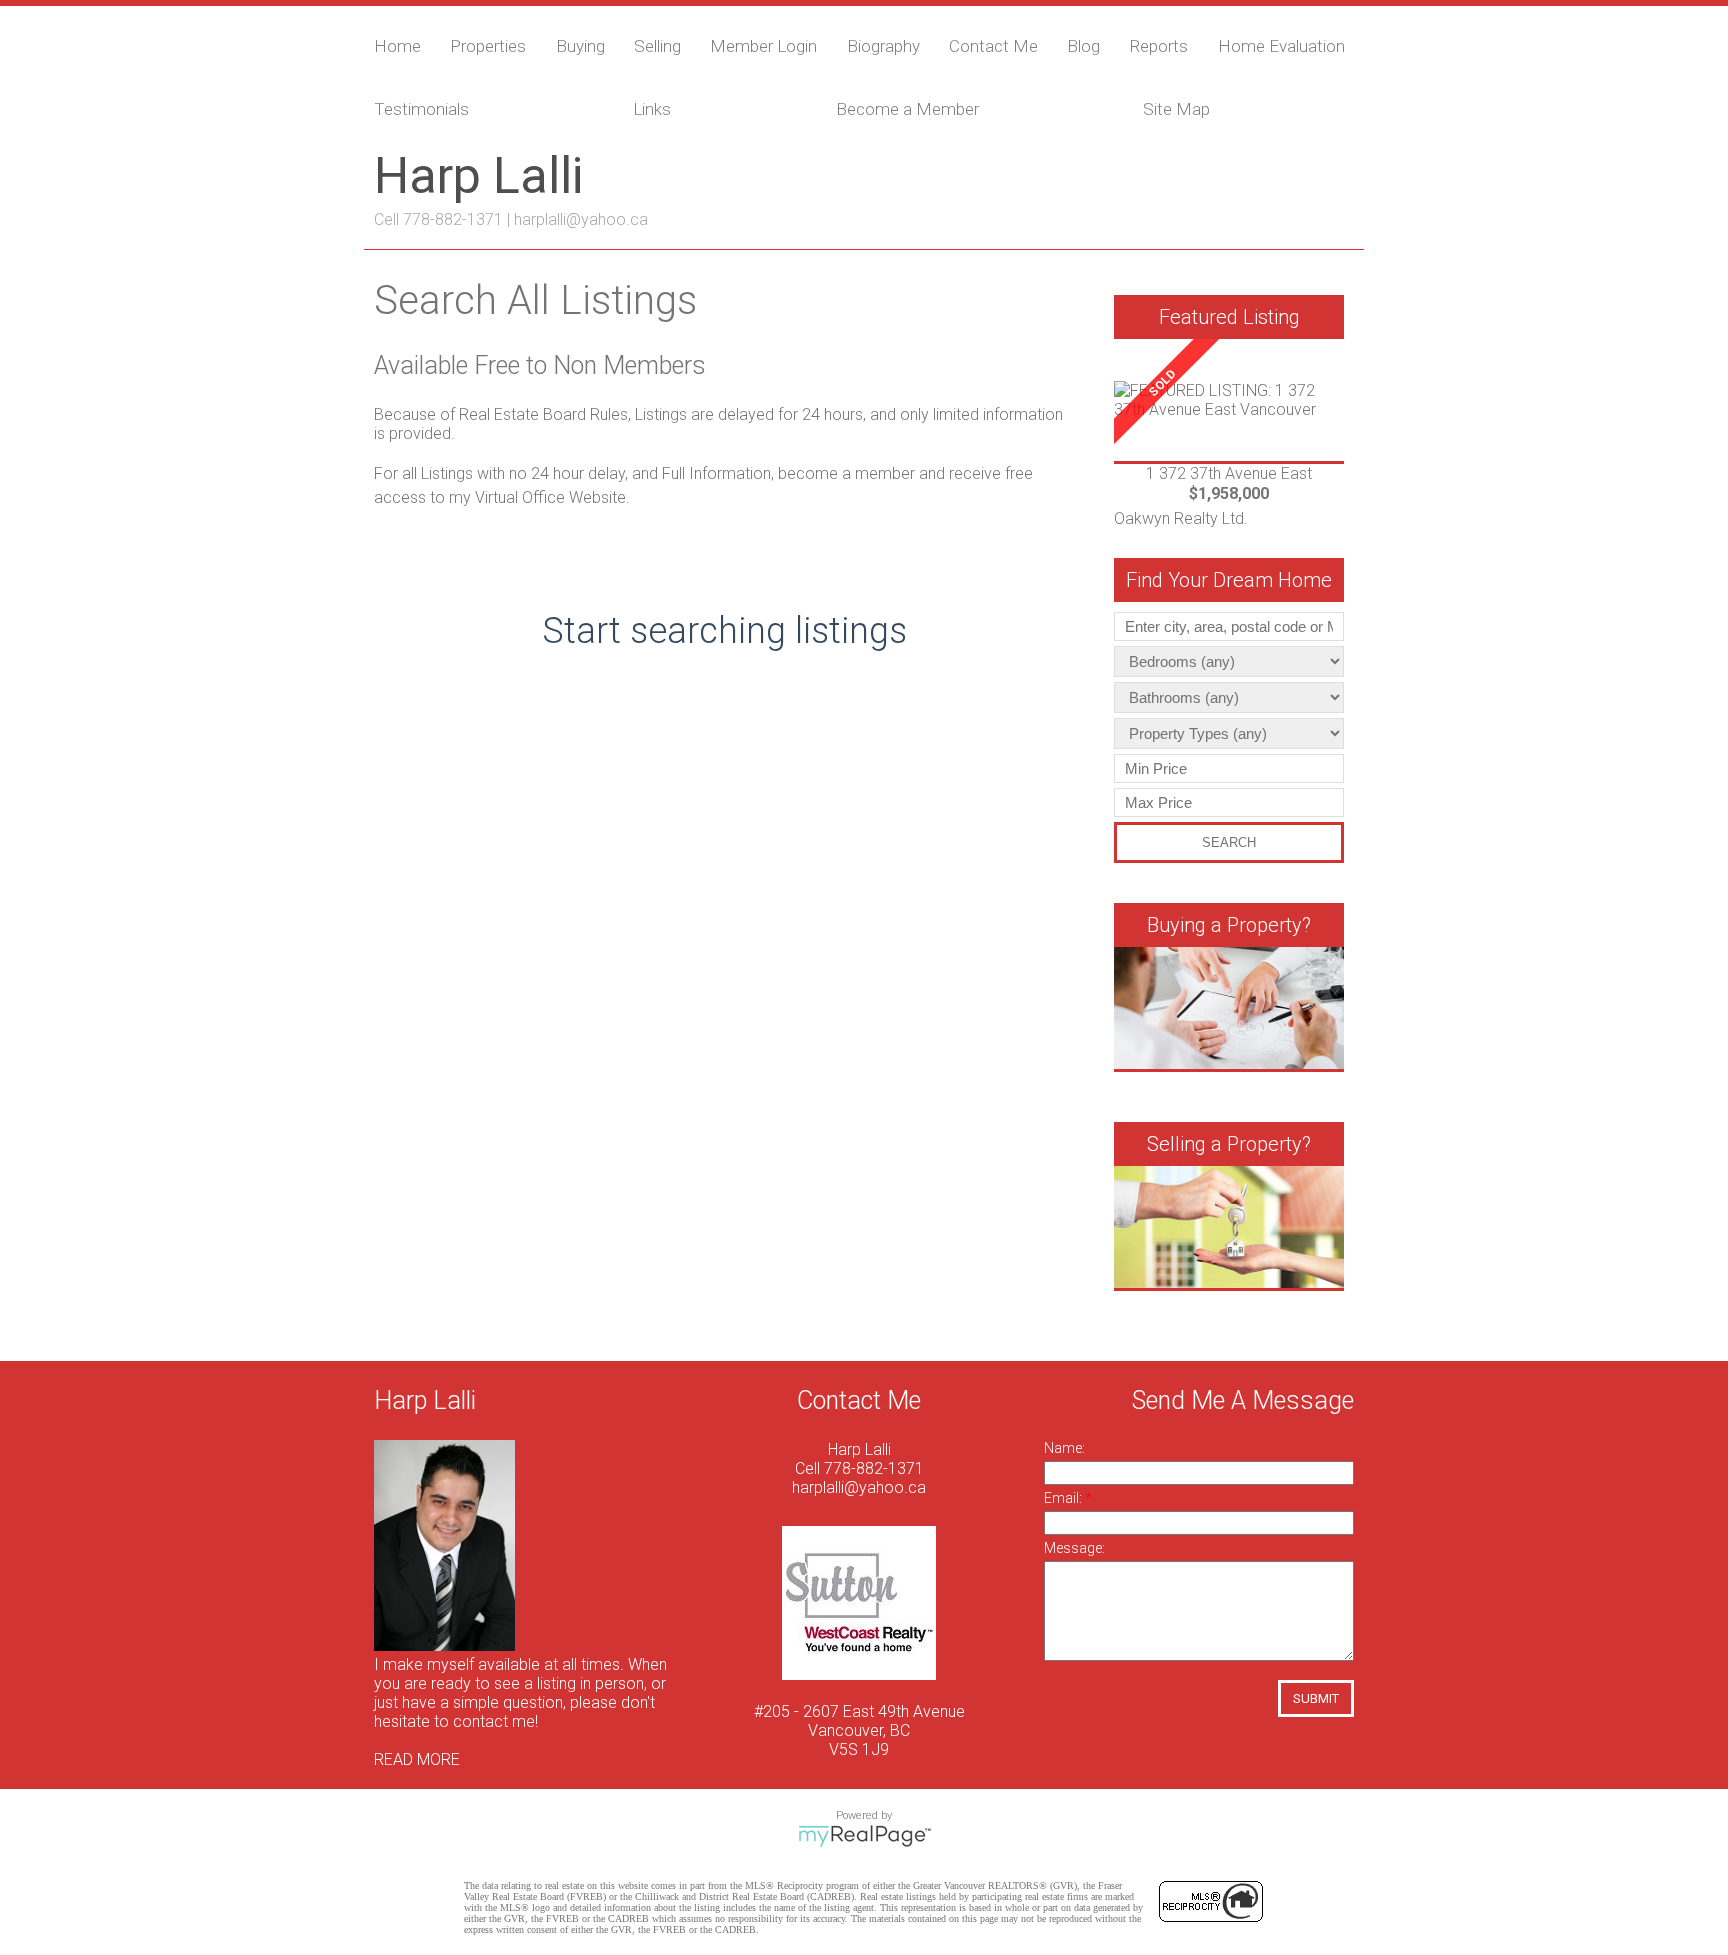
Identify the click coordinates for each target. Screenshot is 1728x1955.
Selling (657, 46)
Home (397, 46)
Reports (1158, 46)
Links (652, 109)
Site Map (1176, 109)
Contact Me (993, 46)
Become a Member (907, 109)
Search (1229, 842)
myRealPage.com (864, 1836)
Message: (1074, 1548)
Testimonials (421, 109)
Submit (1316, 1698)
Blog (1083, 46)
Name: (1064, 1448)
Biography (883, 46)
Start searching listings (724, 631)
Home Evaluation (1281, 46)
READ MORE (417, 1759)
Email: (1064, 1498)
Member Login (763, 46)
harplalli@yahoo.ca (581, 219)
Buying (580, 46)
